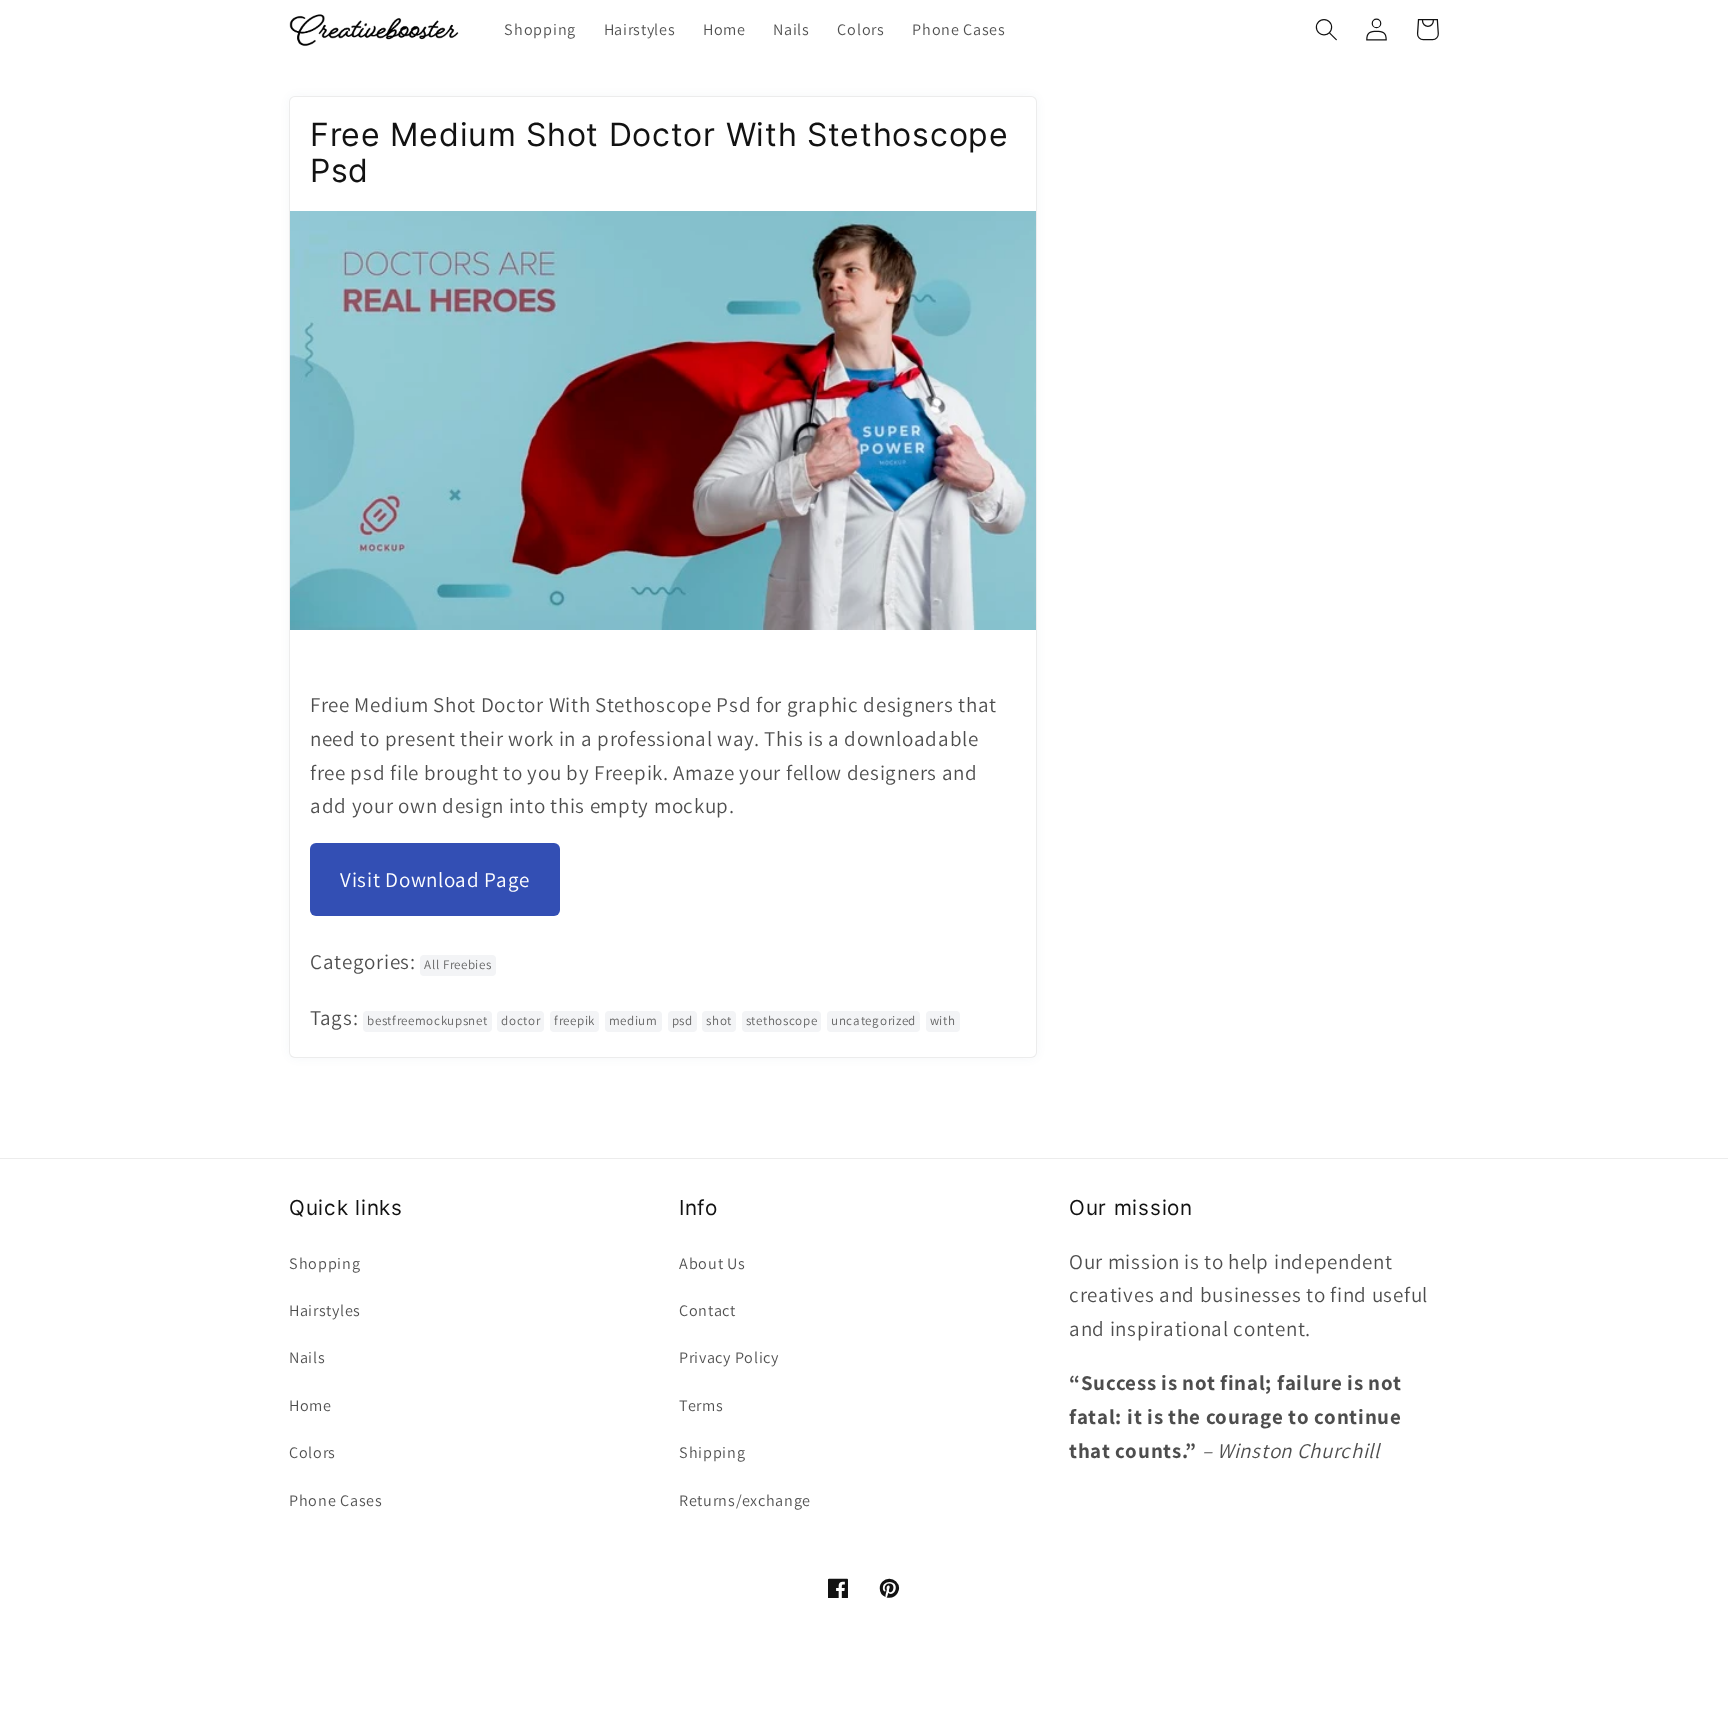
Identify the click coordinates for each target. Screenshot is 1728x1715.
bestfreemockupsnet (427, 1020)
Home (310, 1405)
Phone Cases (336, 1500)
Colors (312, 1452)
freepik (574, 1020)
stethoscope (782, 1020)
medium (633, 1020)
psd (682, 1020)
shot (719, 1020)
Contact (707, 1310)
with (943, 1020)
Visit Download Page (435, 879)
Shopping (325, 1263)
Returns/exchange (745, 1500)
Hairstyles (325, 1310)
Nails (307, 1357)
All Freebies (457, 964)
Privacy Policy (729, 1357)
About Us (712, 1263)
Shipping (712, 1452)
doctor (520, 1020)
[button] (1326, 29)
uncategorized (873, 1020)
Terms (701, 1405)
